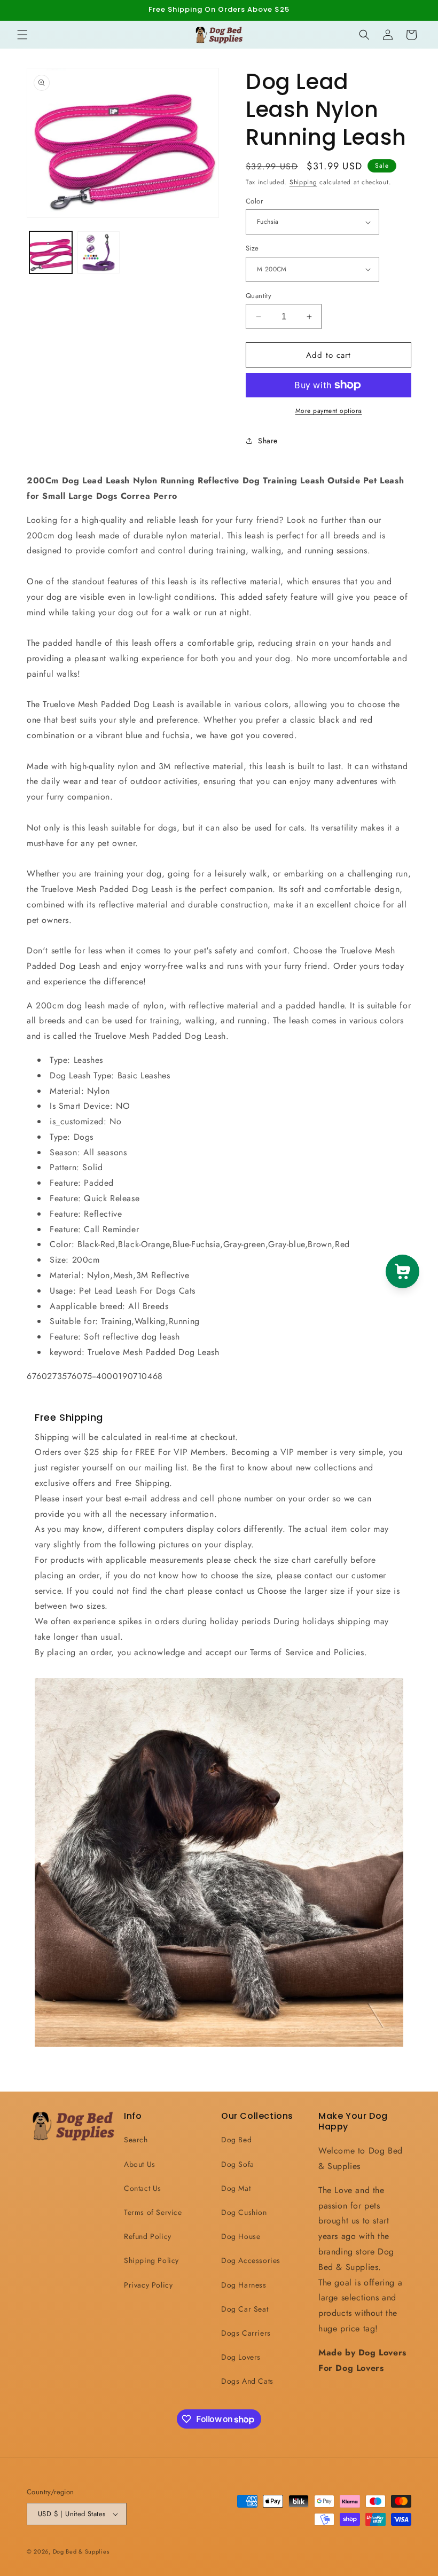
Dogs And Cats (247, 2381)
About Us (140, 2164)
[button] (22, 35)
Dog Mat (236, 2188)
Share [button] (268, 441)
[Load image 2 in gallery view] (99, 253)
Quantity (259, 296)
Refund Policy (148, 2236)
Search (136, 2140)
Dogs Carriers (246, 2333)
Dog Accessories (251, 2260)
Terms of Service (153, 2212)
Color (254, 201)
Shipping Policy (151, 2260)
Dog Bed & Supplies (81, 2551)
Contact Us (143, 2188)
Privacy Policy (148, 2285)
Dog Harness (244, 2285)
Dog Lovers (241, 2357)
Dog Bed (236, 2140)
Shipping (303, 182)
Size (252, 248)
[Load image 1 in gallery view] (51, 253)
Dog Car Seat (245, 2309)
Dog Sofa (238, 2164)
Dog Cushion (244, 2212)
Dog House (241, 2236)
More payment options (329, 411)
